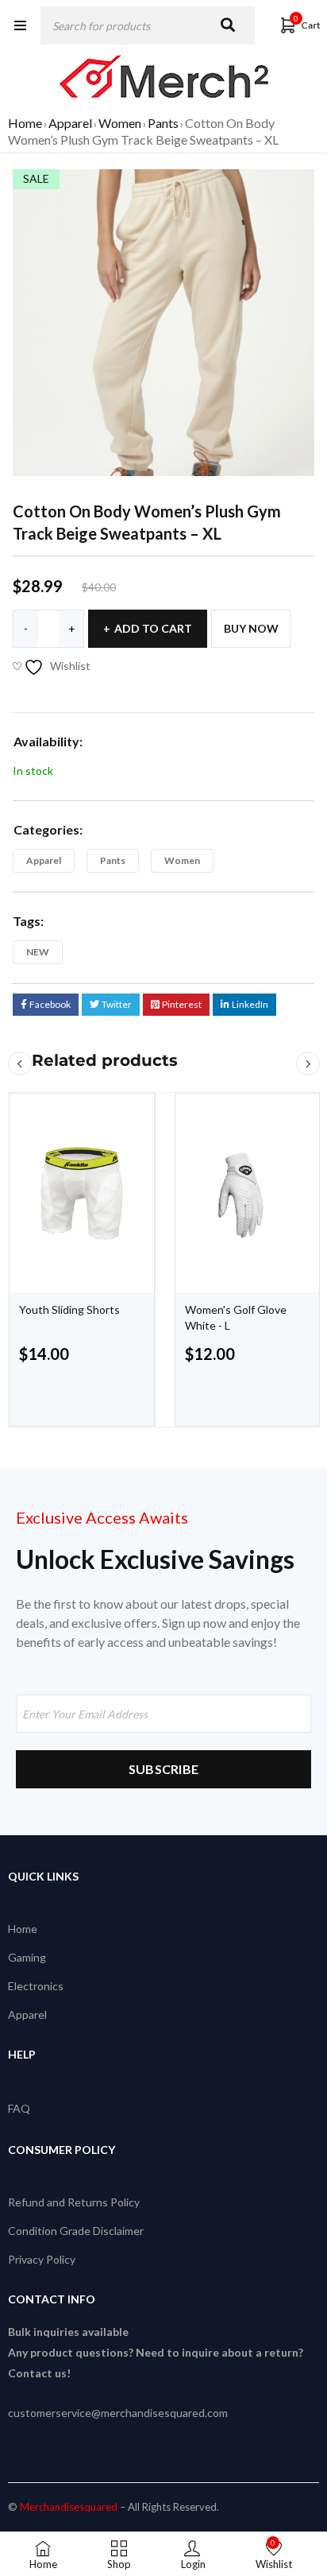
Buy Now (251, 628)
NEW (38, 952)
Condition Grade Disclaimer (76, 2231)
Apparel (70, 123)
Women (120, 123)
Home (25, 123)
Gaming (27, 1957)
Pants (163, 123)
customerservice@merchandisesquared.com (118, 2413)
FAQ (19, 2108)
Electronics (36, 1986)
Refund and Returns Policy (74, 2202)
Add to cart (153, 628)
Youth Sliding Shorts (69, 1309)
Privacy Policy (42, 2259)
